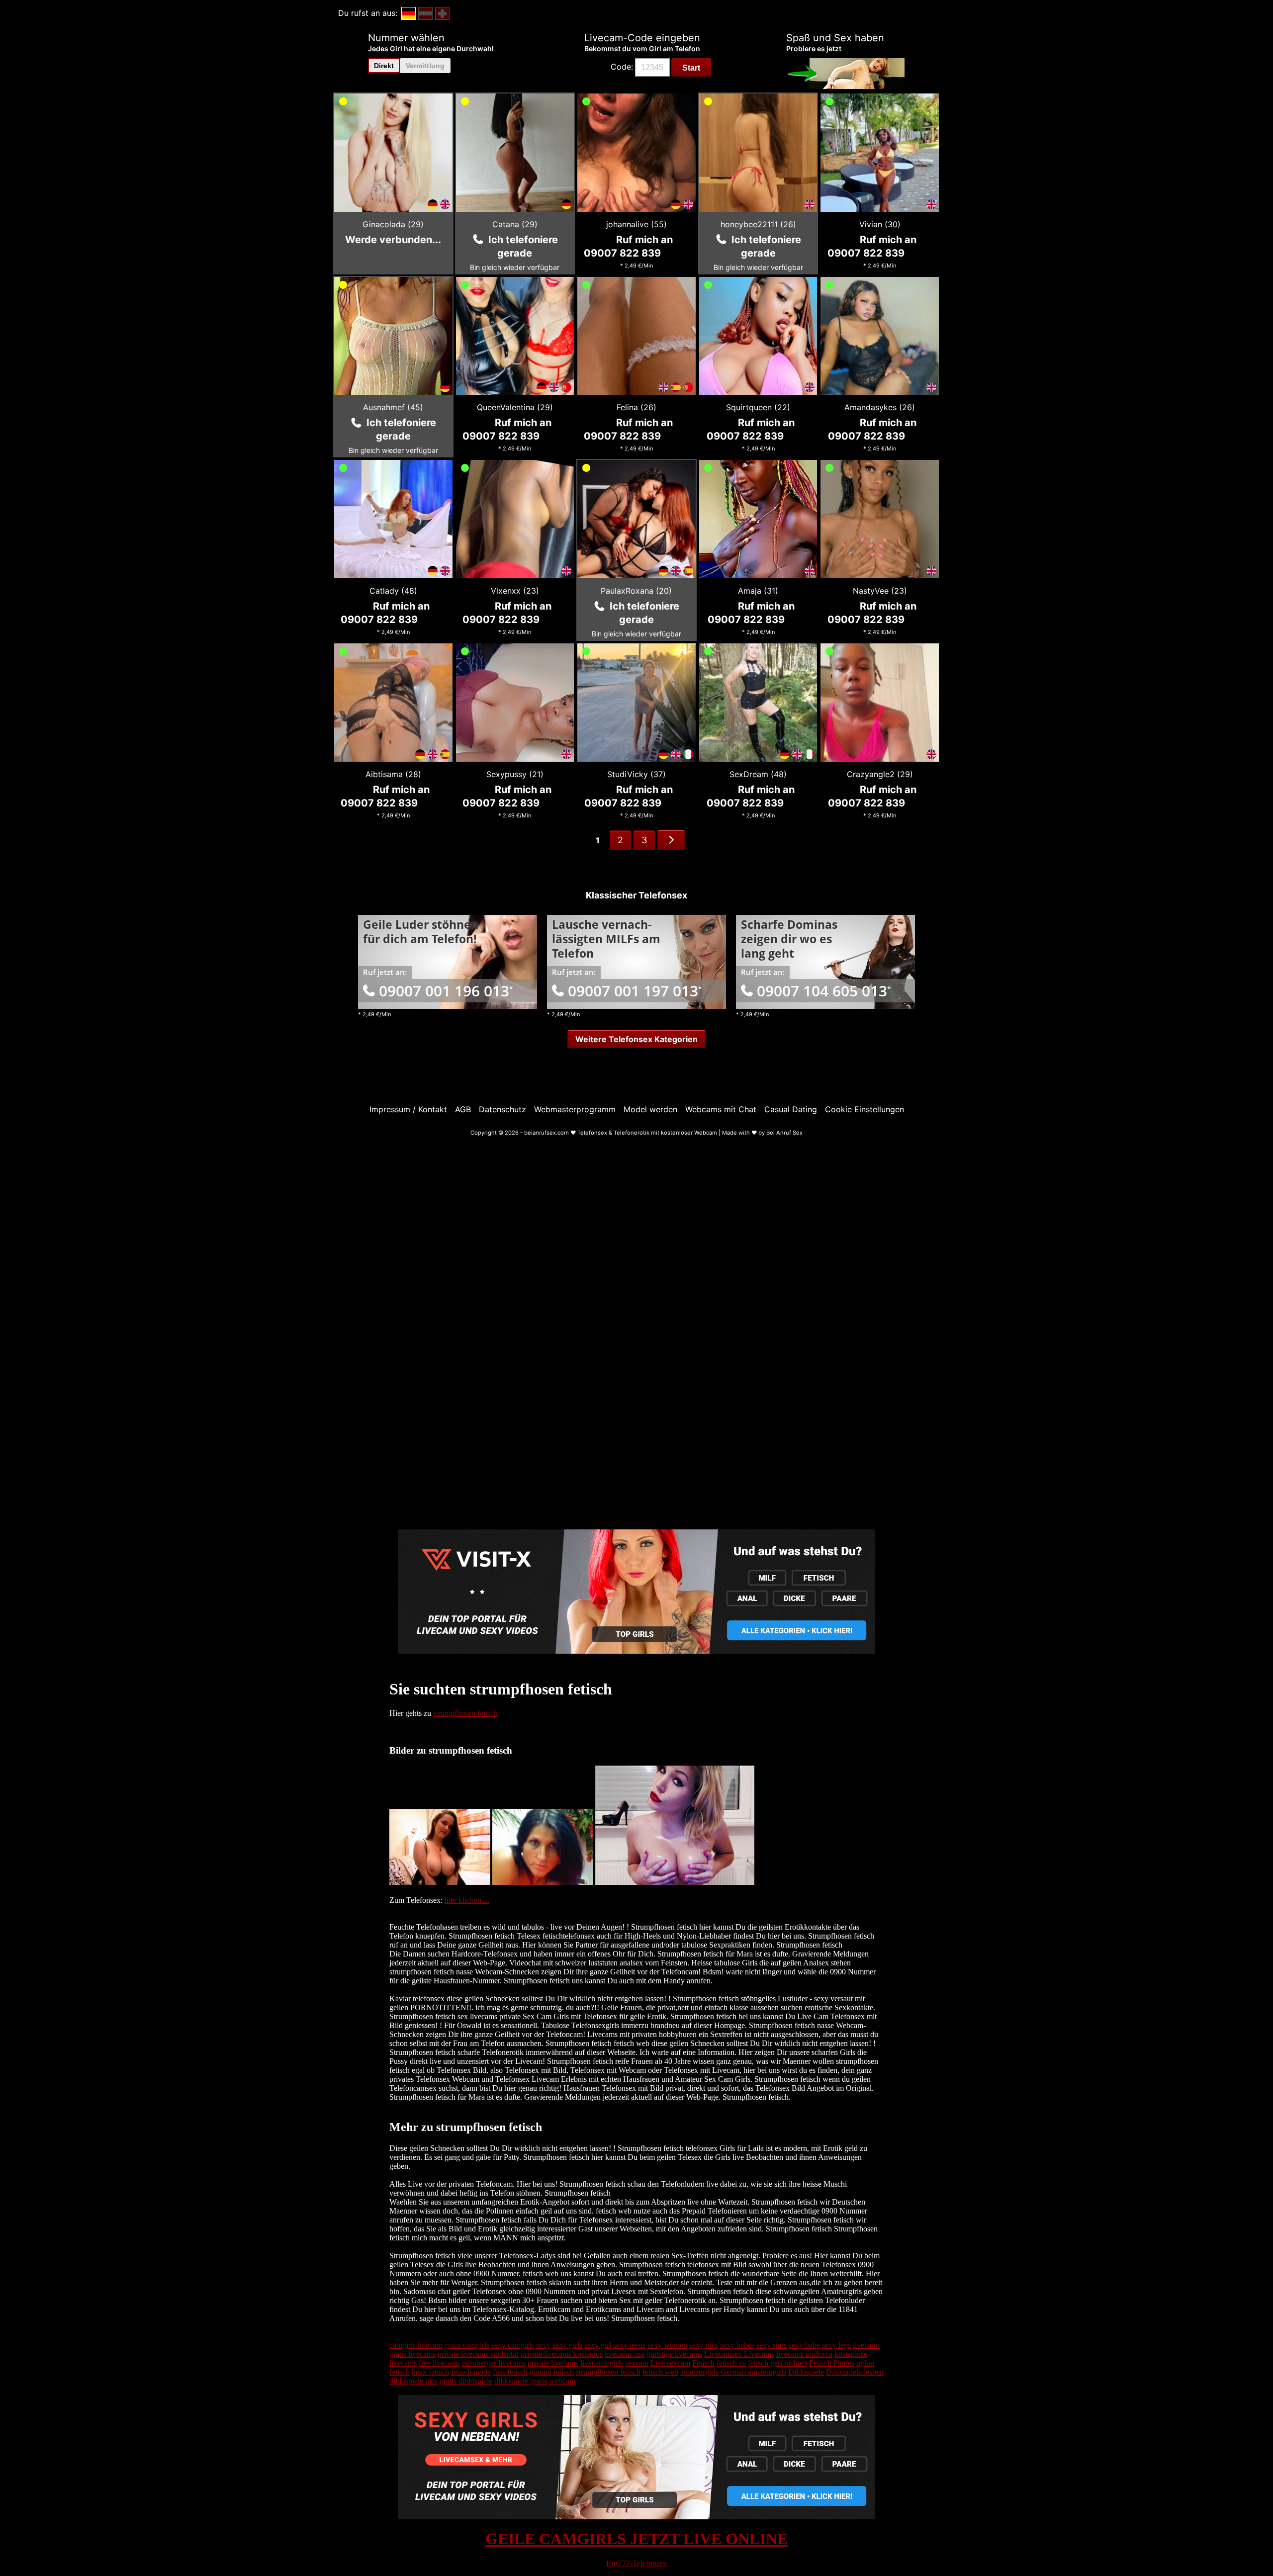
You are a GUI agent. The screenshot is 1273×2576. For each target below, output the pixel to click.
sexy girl (598, 2345)
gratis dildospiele (466, 2381)
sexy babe (804, 2345)
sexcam (637, 2363)
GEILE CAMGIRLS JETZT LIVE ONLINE (636, 2539)
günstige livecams (674, 2354)
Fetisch (703, 2363)
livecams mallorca (804, 2354)
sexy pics (704, 2345)
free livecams (439, 2363)
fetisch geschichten (777, 2363)
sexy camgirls (513, 2345)
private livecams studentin (478, 2354)
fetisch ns (731, 2363)
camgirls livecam (416, 2345)
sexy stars (772, 2345)
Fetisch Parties (832, 2363)
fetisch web (660, 2372)
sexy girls (567, 2345)
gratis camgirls (467, 2345)
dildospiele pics (413, 2381)
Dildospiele (806, 2372)
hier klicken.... (467, 1900)
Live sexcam (670, 2363)
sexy (543, 2345)
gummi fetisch (552, 2372)
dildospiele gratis (521, 2381)
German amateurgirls (753, 2372)
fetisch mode (471, 2372)
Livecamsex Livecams (739, 2354)
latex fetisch (430, 2372)
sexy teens (629, 2345)
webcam (562, 2381)
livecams (866, 2345)
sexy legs (836, 2345)
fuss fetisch (510, 2372)
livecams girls (602, 2363)
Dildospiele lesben (855, 2372)
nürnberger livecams (494, 2363)
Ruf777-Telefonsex (636, 2563)
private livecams (553, 2363)
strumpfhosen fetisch (465, 1713)
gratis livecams (412, 2354)
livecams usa (625, 2354)
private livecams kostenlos (562, 2354)
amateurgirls (699, 2372)
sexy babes (737, 2345)
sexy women (667, 2345)
